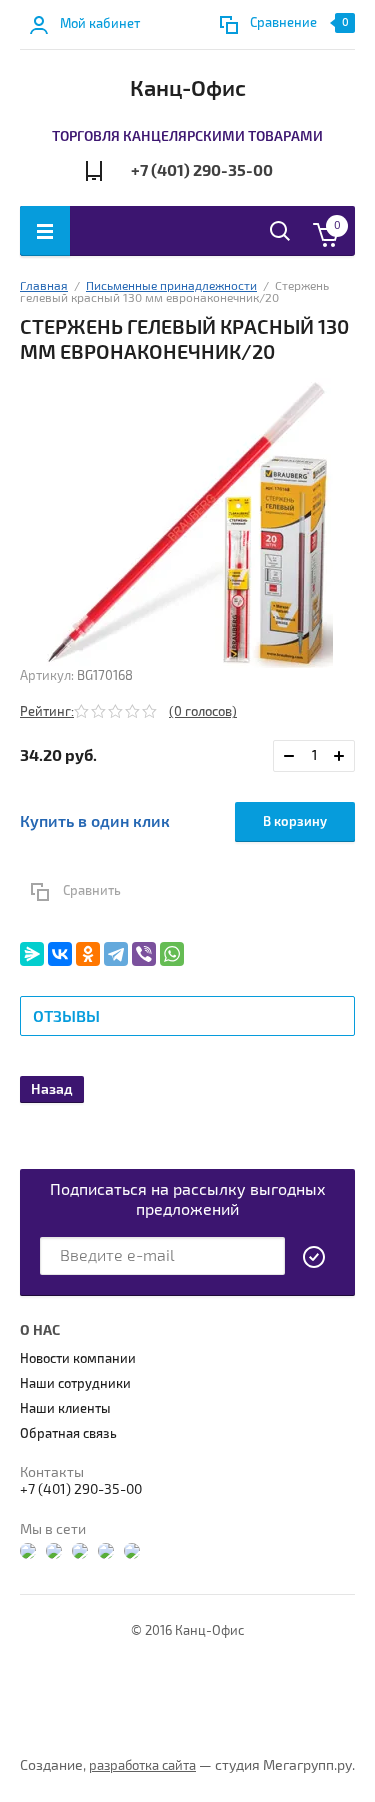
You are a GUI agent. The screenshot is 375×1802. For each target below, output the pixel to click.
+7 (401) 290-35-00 (202, 171)
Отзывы (66, 1017)
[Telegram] (116, 954)
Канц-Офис (188, 89)
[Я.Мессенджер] (32, 954)
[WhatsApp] (172, 954)
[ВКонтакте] (60, 954)
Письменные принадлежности (171, 286)
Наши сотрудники (75, 1384)
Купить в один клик (95, 822)
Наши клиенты (65, 1409)
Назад (52, 1089)
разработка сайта (142, 1766)
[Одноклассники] (88, 954)
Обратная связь (68, 1434)
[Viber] (144, 954)
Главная (44, 286)
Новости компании (78, 1359)
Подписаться (315, 1257)
